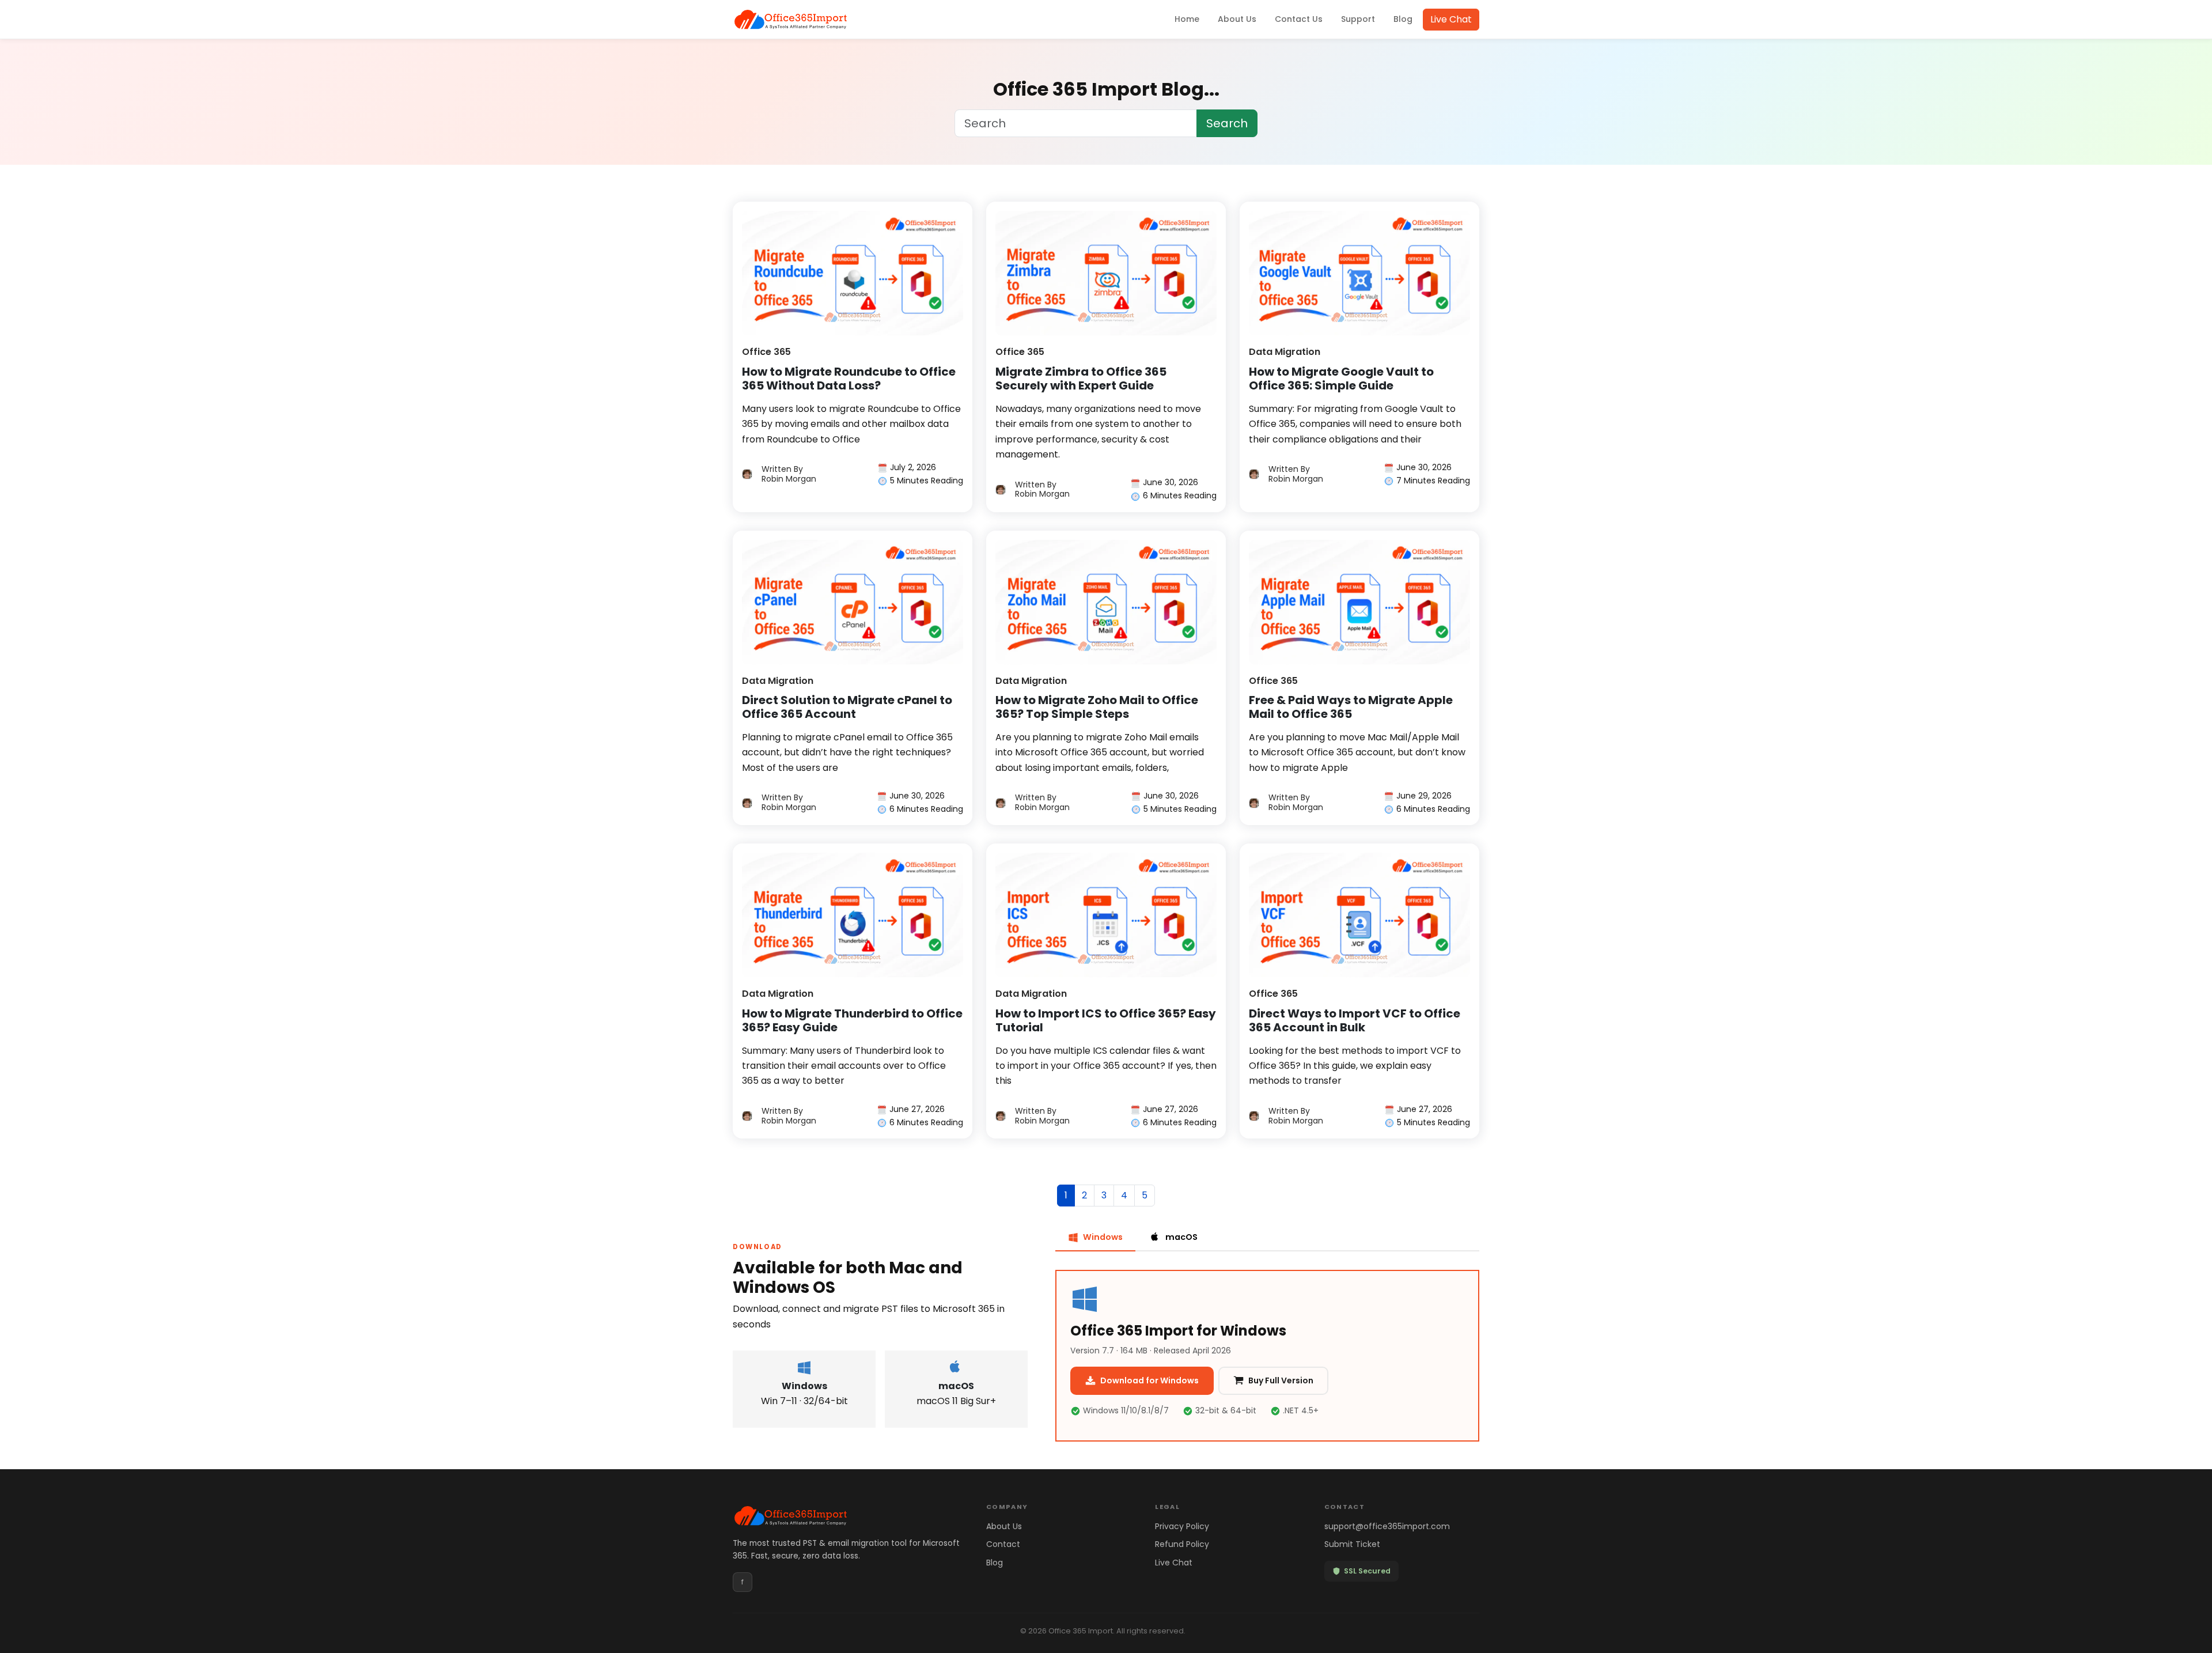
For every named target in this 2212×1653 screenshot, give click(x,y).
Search (1227, 123)
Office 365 (766, 352)
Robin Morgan (789, 474)
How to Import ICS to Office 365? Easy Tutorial (1106, 1020)
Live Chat (1451, 19)
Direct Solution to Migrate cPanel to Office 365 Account (847, 707)
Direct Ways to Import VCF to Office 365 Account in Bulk (1355, 1020)
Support (1358, 19)
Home (1187, 19)
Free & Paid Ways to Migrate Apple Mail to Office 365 (1351, 707)
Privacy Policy (1182, 1526)
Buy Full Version (1281, 1380)
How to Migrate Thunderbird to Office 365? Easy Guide (852, 1020)
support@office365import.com (1387, 1526)
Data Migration (1285, 352)
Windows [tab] (1103, 1237)
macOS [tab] (1181, 1237)
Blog (1403, 19)
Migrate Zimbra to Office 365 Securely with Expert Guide (1081, 379)
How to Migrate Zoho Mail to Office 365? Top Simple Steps (1097, 707)
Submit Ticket (1352, 1544)
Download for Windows (1149, 1380)
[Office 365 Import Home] (790, 20)
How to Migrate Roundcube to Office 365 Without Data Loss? (849, 379)
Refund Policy (1182, 1544)
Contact (1003, 1544)
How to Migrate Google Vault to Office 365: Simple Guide (1341, 379)
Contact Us (1299, 19)
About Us (1237, 19)
